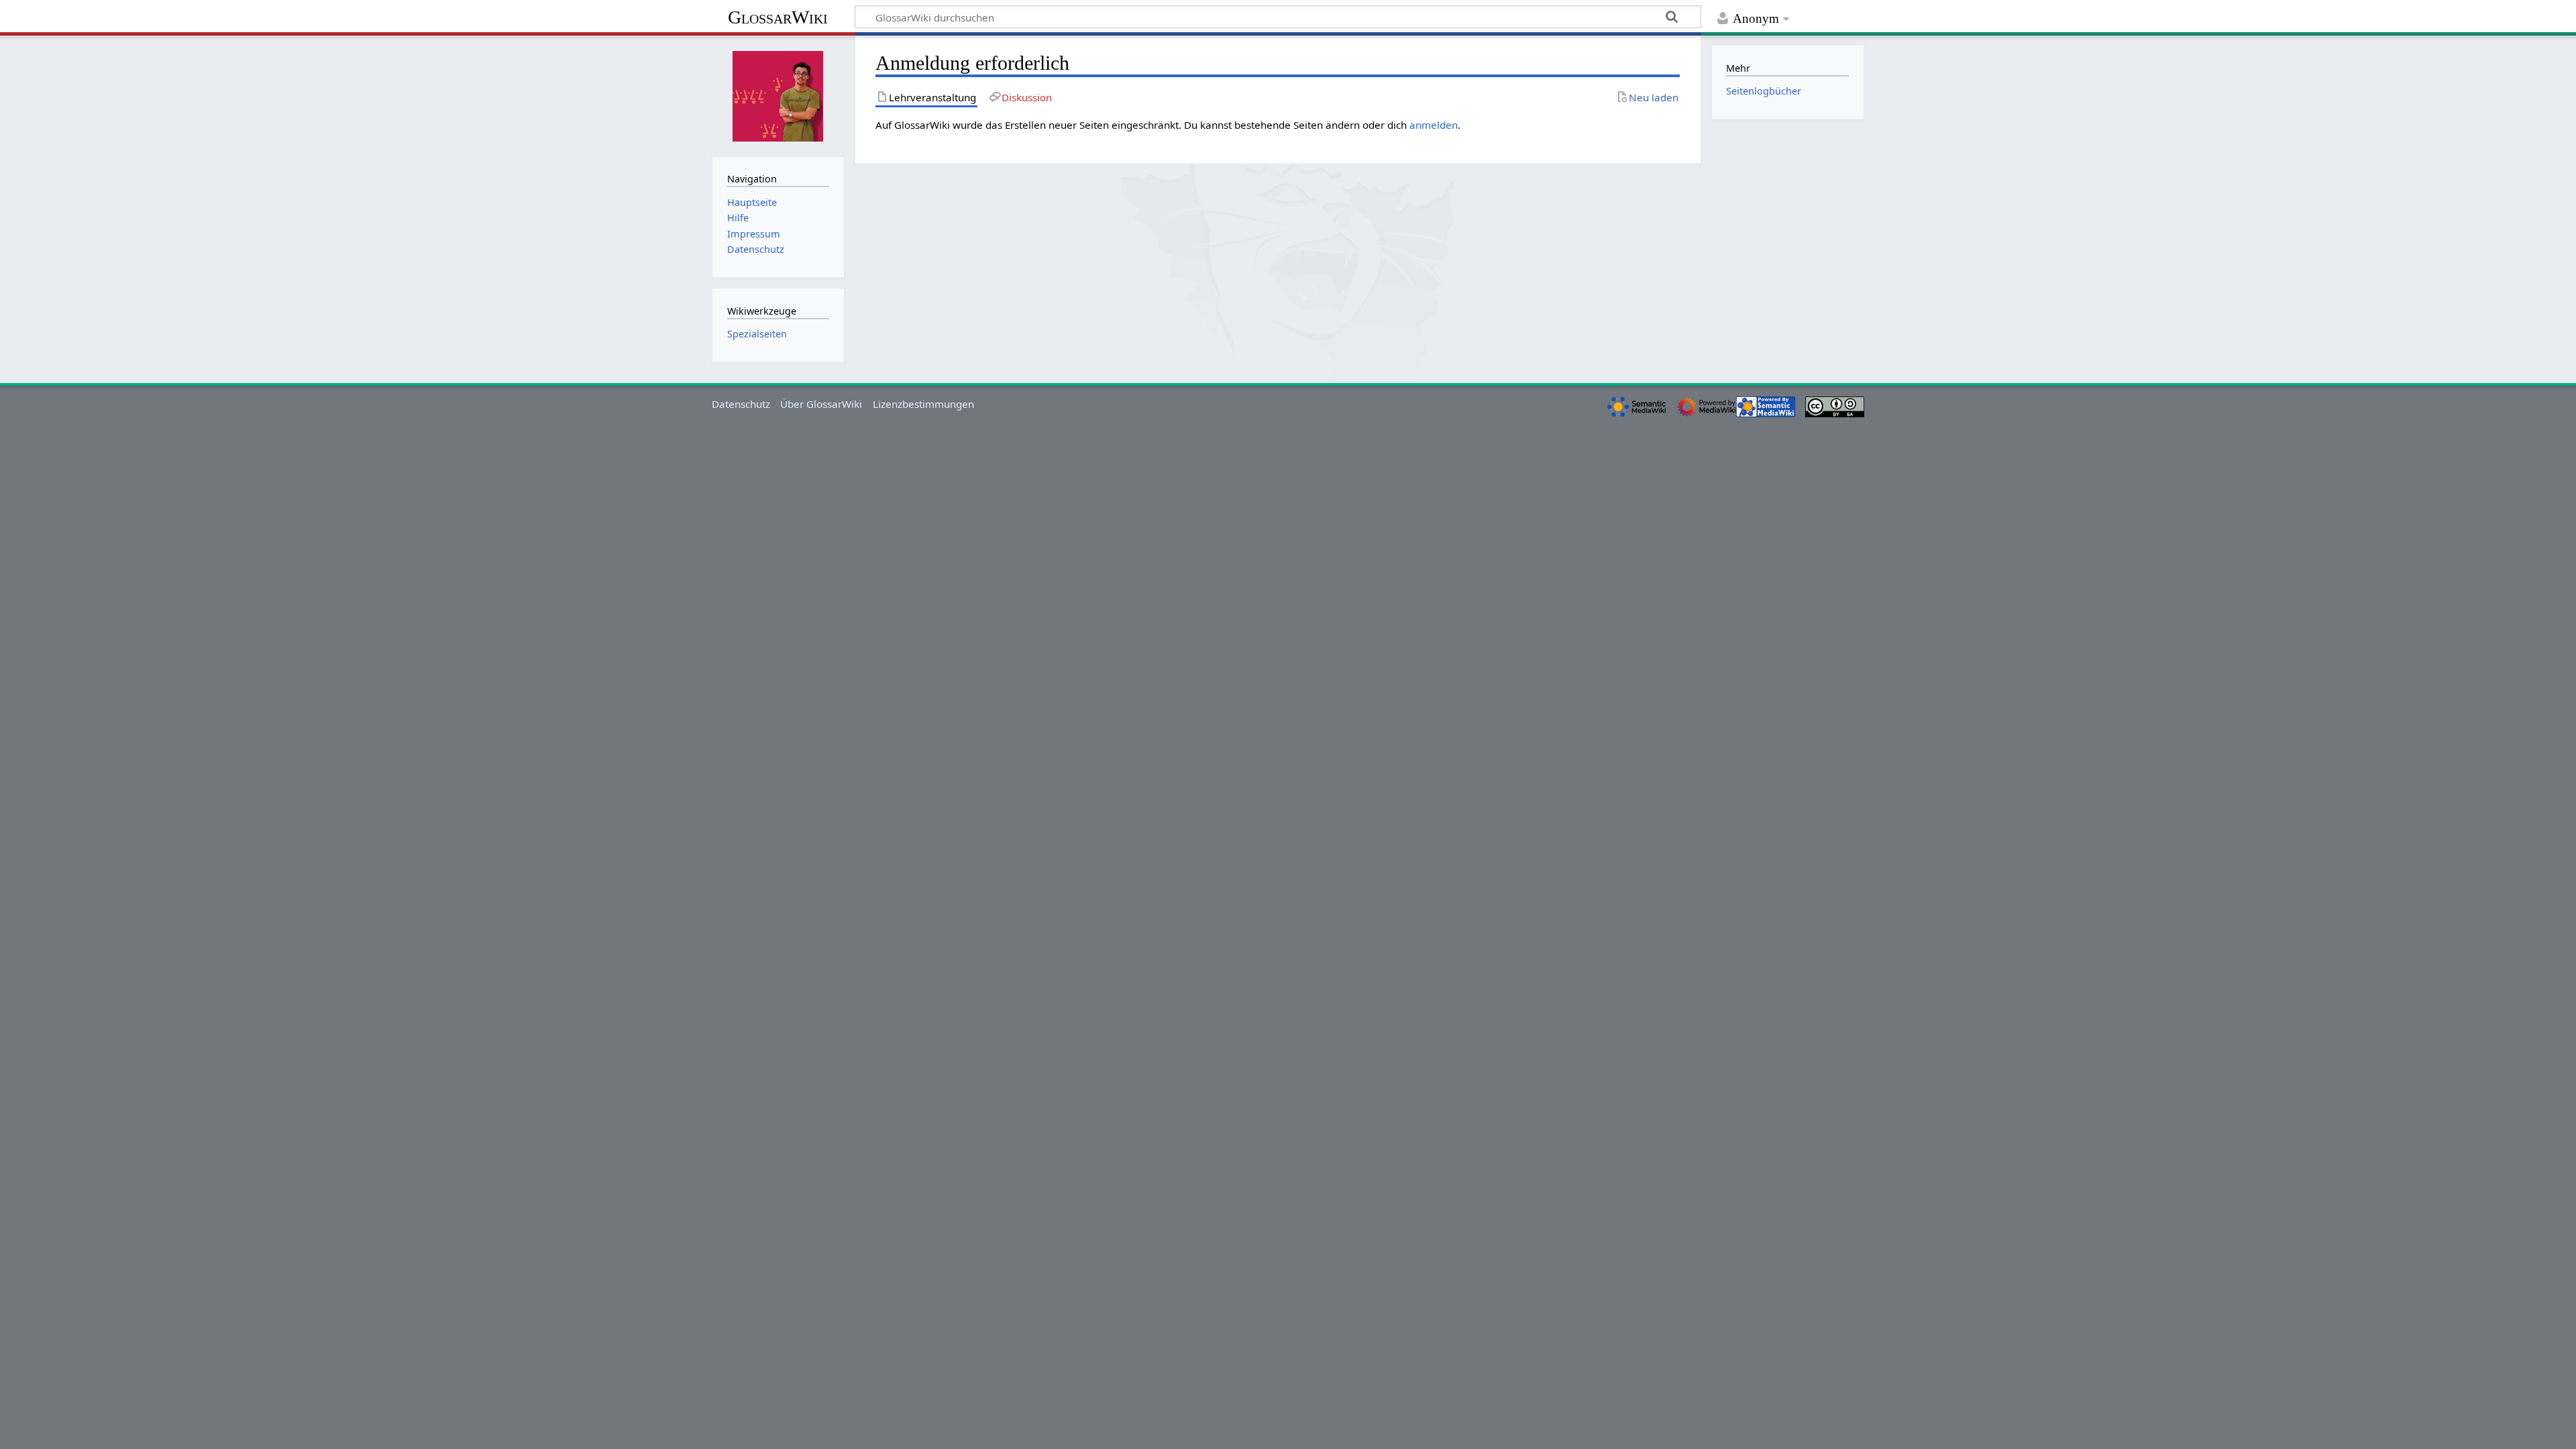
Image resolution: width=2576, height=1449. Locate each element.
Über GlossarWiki (821, 404)
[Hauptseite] (778, 95)
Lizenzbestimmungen (923, 404)
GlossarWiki (778, 17)
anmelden (1434, 125)
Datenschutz (741, 404)
